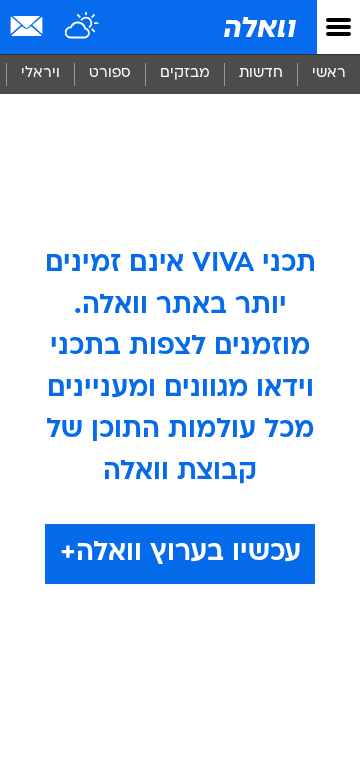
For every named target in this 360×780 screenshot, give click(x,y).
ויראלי (40, 73)
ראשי (329, 73)
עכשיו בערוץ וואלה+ (180, 553)
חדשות (261, 73)
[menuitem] (260, 74)
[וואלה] (258, 27)
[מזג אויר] (82, 27)
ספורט (110, 73)
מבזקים (185, 73)
